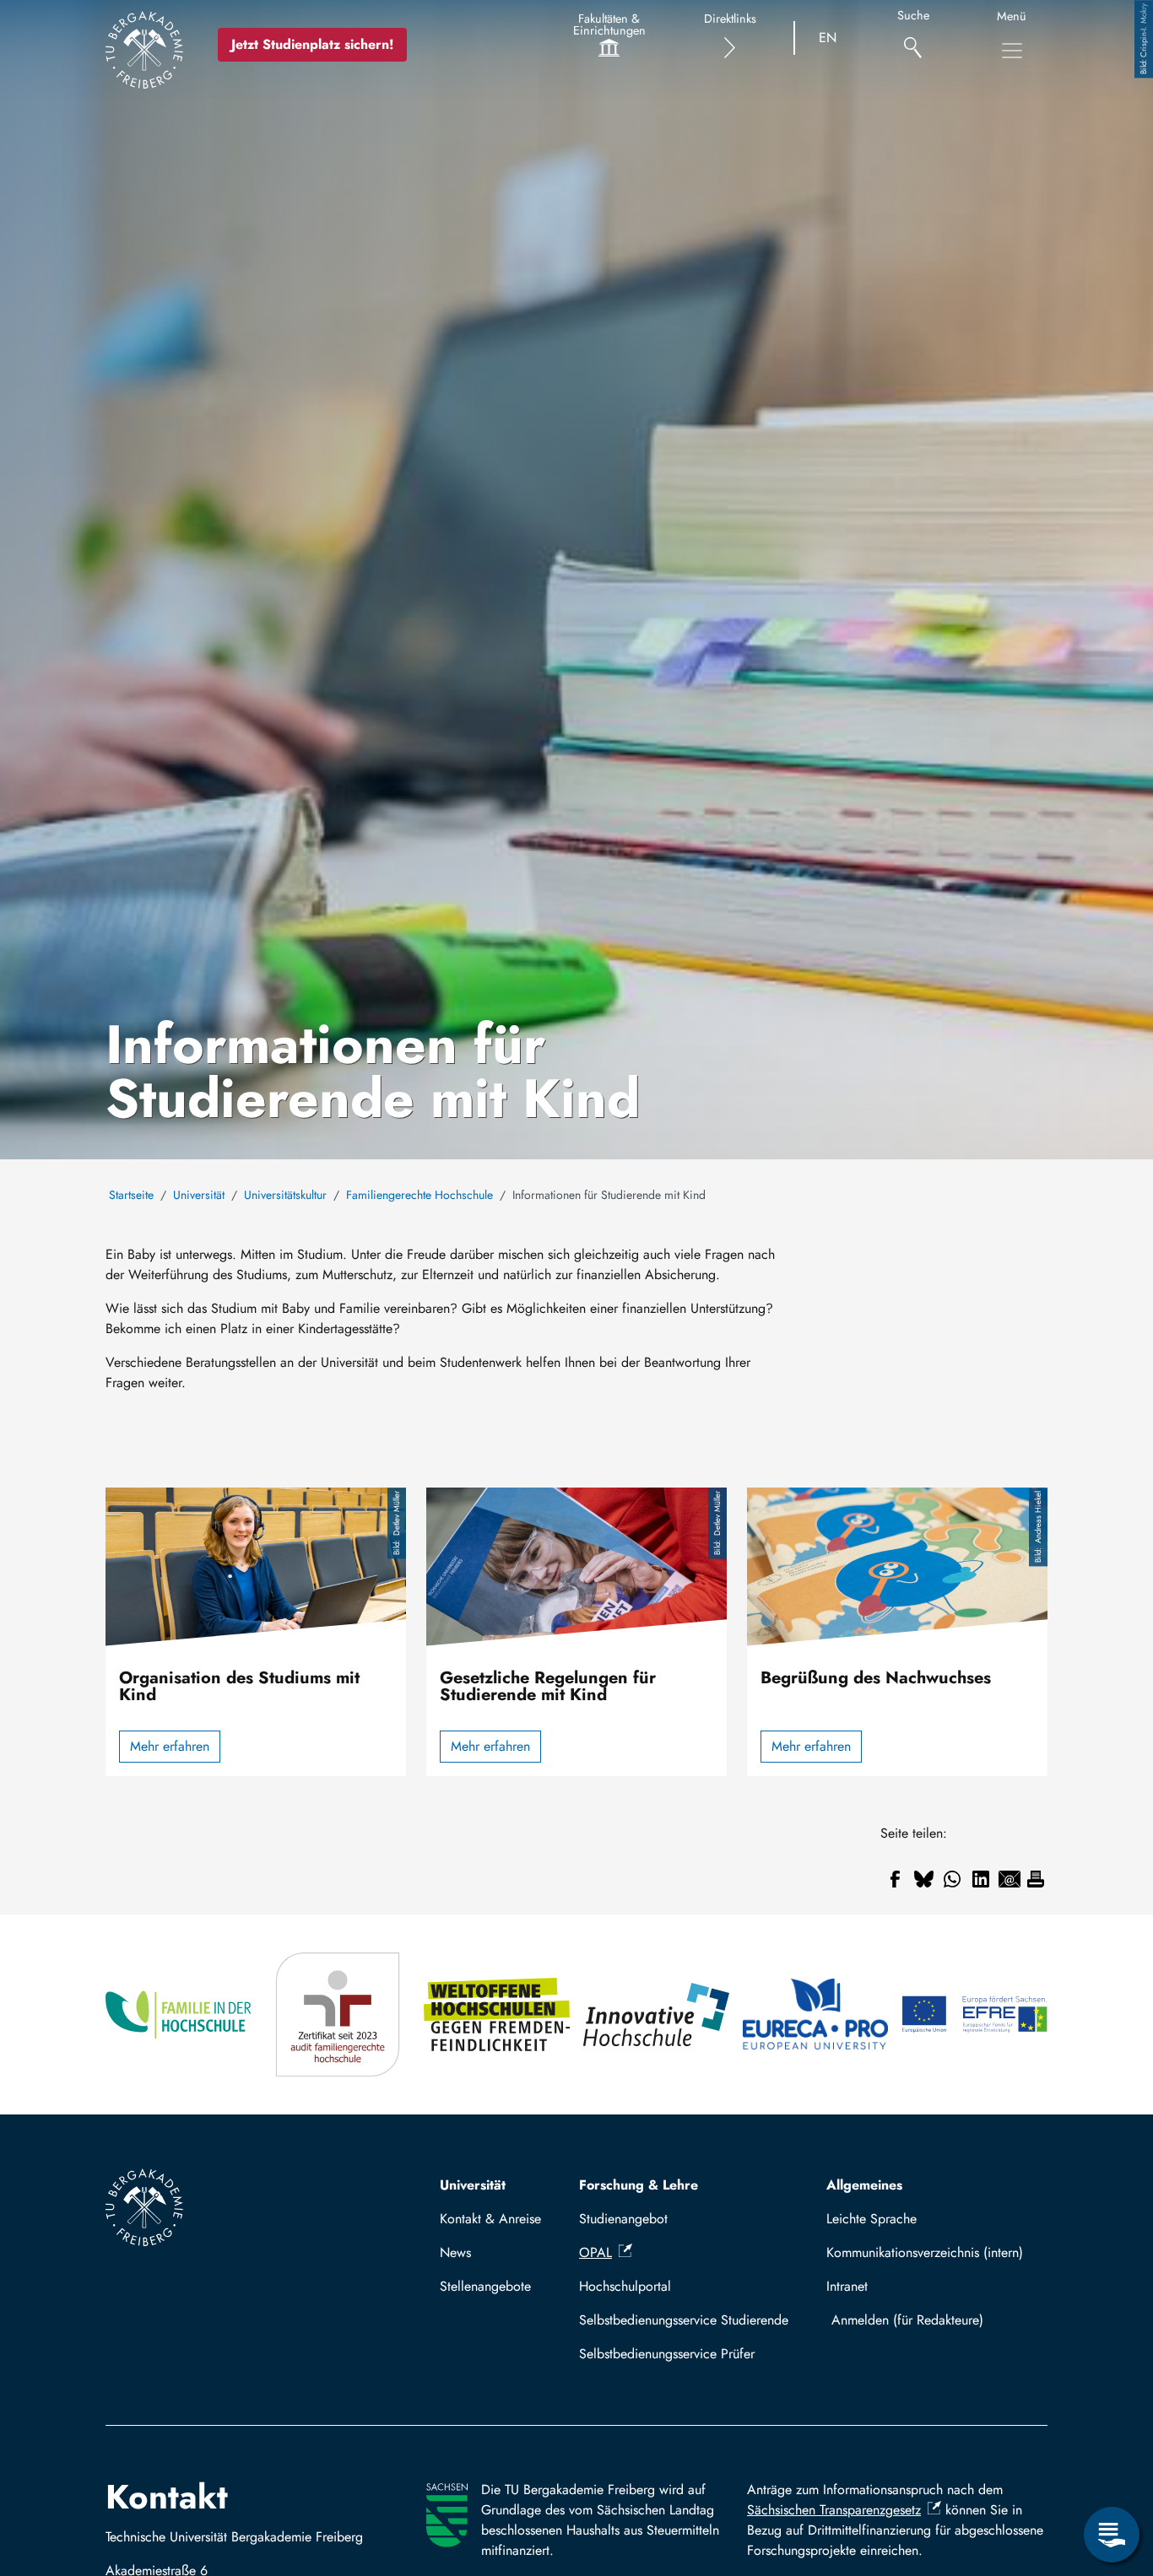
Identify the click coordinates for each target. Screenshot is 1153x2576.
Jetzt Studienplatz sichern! (312, 44)
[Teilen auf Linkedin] (981, 1879)
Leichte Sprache (872, 2219)
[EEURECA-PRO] (816, 2014)
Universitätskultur (285, 1195)
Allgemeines (864, 2185)
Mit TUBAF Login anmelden (933, 2320)
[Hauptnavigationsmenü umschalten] (1012, 51)
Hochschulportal (625, 2286)
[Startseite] (144, 50)
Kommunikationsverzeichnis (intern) (925, 2252)
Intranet (847, 2286)
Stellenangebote (485, 2286)
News (455, 2252)
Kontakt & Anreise (490, 2219)
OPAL (595, 2252)
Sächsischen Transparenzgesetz (834, 2510)
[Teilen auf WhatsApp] (952, 1879)
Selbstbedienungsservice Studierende (684, 2320)
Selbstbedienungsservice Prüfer (667, 2354)
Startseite (131, 1195)
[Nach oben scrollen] (1112, 2465)
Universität (199, 1195)
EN (828, 38)
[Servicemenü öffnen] (1112, 2535)
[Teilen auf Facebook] (895, 1879)
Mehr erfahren (170, 1746)
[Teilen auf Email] (1010, 1879)
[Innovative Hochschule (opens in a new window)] (656, 2014)
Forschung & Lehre (639, 2185)
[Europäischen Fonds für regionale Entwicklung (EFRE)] (974, 2014)
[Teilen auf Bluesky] (923, 1879)
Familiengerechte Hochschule (420, 1195)
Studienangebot (623, 2219)
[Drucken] (1036, 1879)
